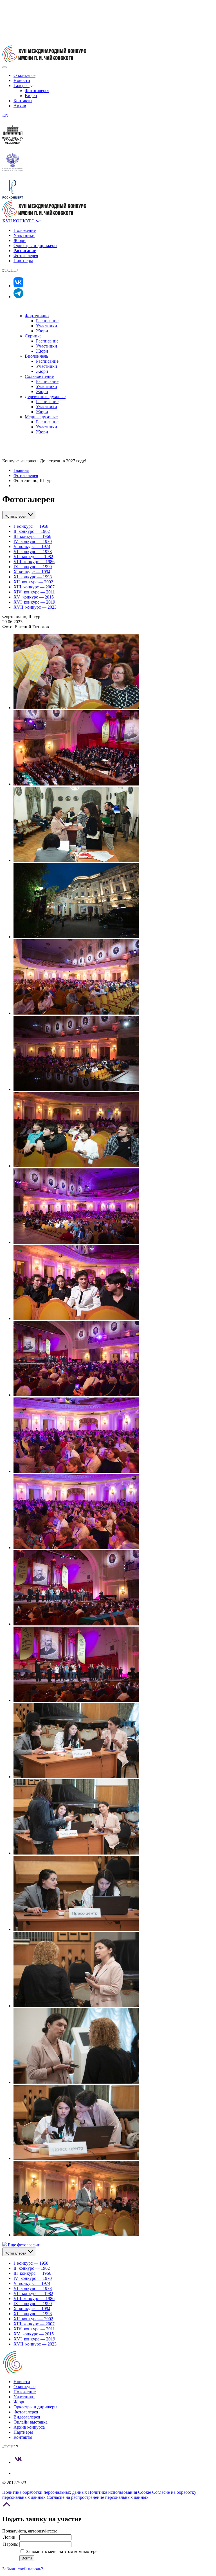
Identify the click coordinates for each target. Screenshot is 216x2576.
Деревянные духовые (45, 397)
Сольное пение (39, 376)
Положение (25, 230)
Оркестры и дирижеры (35, 246)
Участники (24, 235)
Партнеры (23, 261)
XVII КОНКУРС (19, 221)
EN (5, 115)
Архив (20, 106)
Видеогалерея (27, 2417)
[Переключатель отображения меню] (4, 67)
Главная (21, 470)
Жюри (20, 240)
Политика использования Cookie (120, 2492)
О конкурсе (24, 75)
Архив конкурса (29, 2427)
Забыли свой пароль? (23, 2569)
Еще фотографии (24, 2245)
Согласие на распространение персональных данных (98, 2497)
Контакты (23, 101)
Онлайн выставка (31, 2422)
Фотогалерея (37, 91)
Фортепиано (37, 316)
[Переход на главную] (44, 61)
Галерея (22, 85)
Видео (31, 96)
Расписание (25, 251)
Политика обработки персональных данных (45, 2492)
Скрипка (33, 336)
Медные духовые (41, 417)
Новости (22, 80)
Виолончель (36, 356)
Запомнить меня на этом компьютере (61, 2551)
